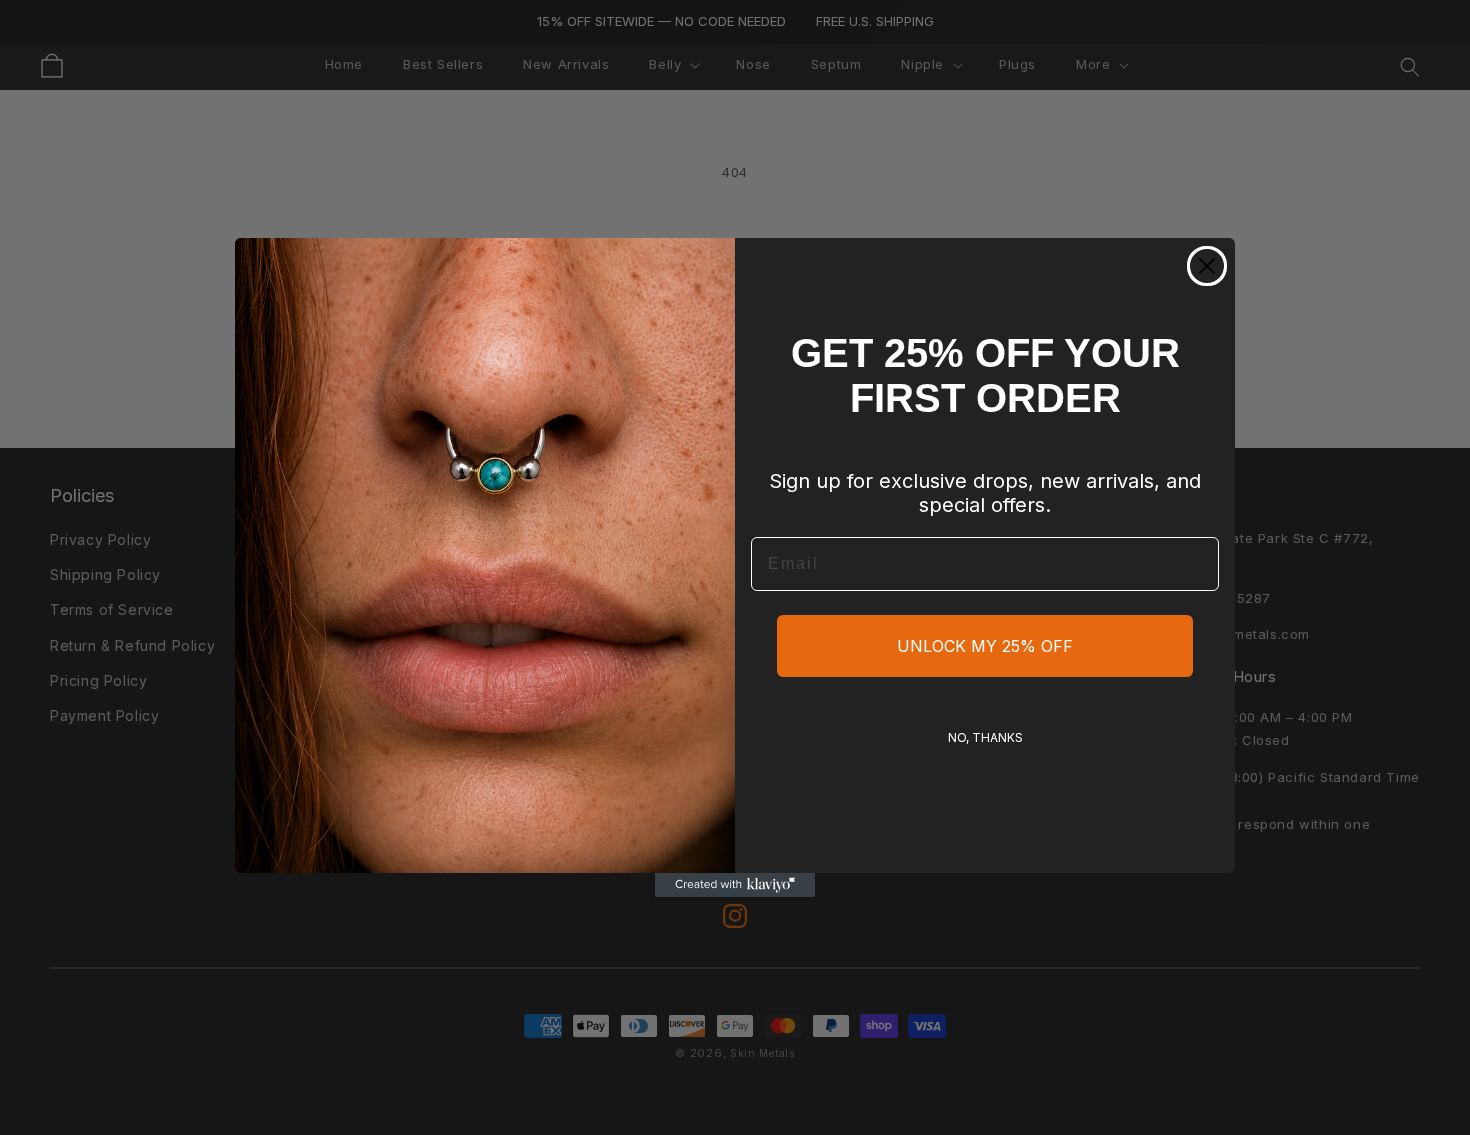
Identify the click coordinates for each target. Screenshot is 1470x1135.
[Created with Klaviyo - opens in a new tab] (735, 885)
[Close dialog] (1207, 266)
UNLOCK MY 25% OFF (985, 646)
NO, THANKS (985, 737)
